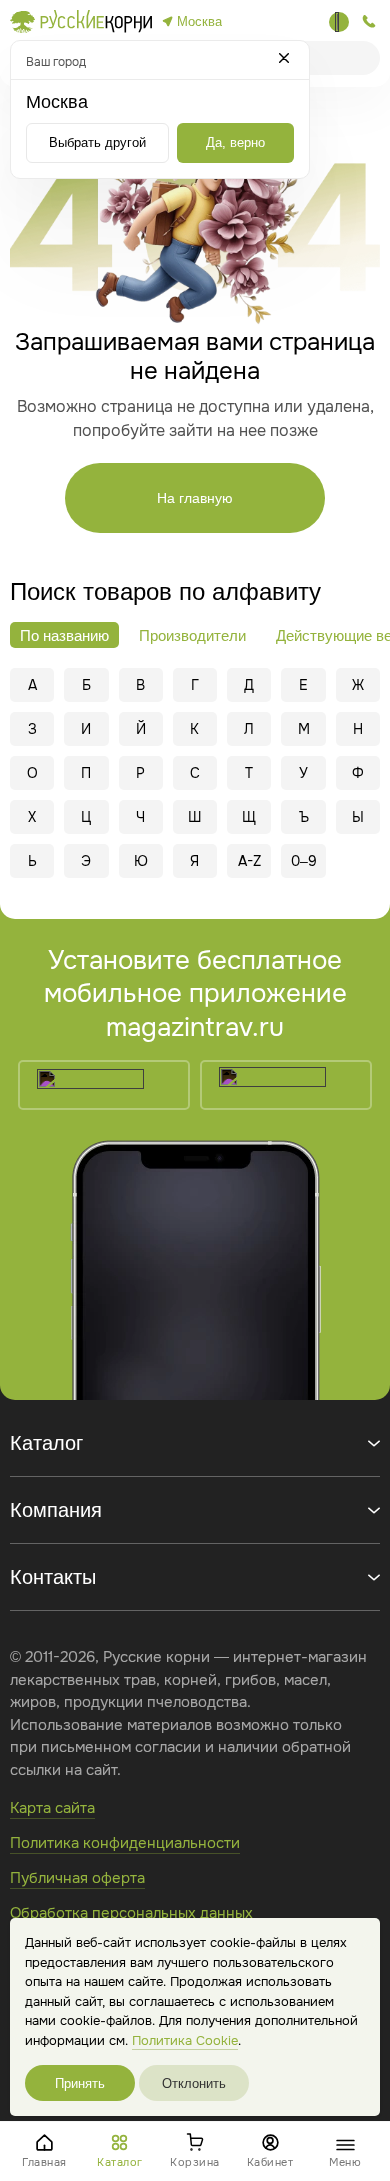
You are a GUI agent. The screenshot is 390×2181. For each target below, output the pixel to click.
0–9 (304, 861)
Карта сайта (52, 1808)
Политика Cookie (185, 2040)
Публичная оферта (77, 1878)
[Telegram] (339, 22)
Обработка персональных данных (131, 1913)
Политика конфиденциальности (125, 1843)
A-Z (249, 861)
